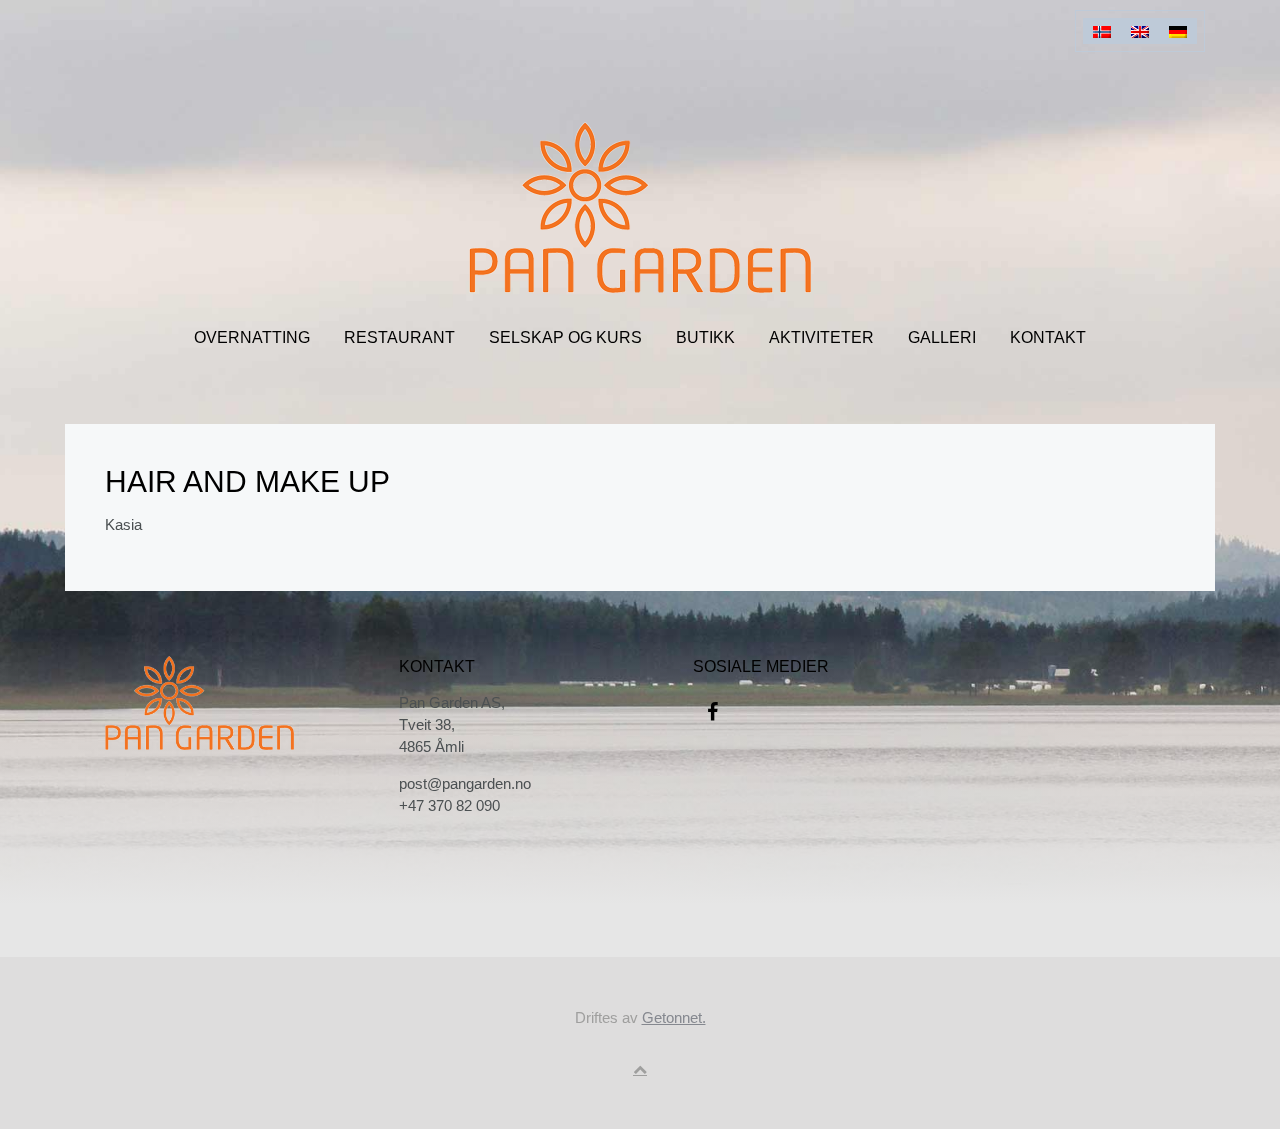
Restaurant (399, 337)
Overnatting (252, 337)
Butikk (705, 337)
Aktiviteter (821, 337)
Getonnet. (674, 1017)
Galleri (942, 337)
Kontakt (1048, 337)
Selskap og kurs (565, 337)
